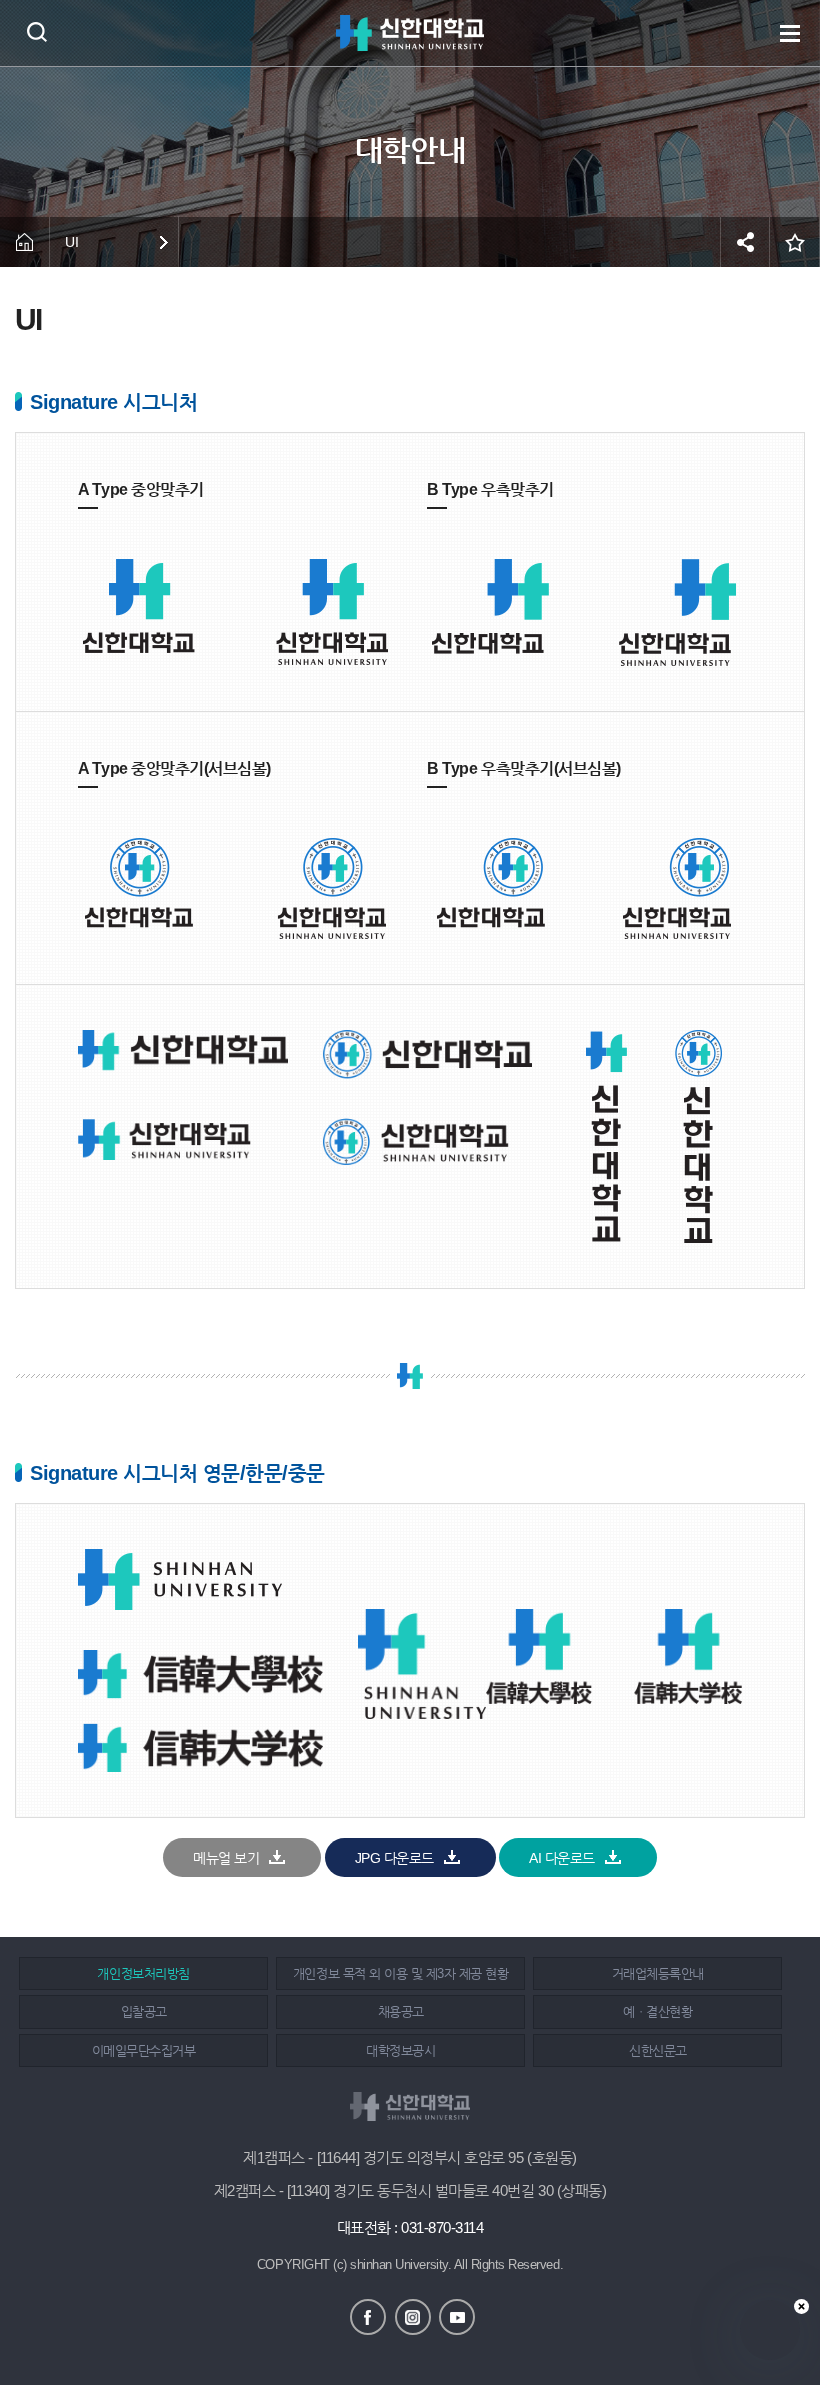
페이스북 (368, 2317)
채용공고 (401, 2011)
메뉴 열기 (790, 33)
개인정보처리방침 (143, 1973)
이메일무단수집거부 (144, 2050)
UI (71, 242)
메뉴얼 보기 (226, 1858)
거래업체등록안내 (658, 1973)
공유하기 (745, 242)
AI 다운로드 (562, 1858)
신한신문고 (658, 2050)
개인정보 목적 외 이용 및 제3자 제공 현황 (400, 1973)
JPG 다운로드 (394, 1858)
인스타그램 (413, 2317)
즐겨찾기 (795, 242)
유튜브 (457, 2317)
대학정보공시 (400, 2050)
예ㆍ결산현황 (657, 2011)
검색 (36, 31)
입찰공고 (144, 2011)
